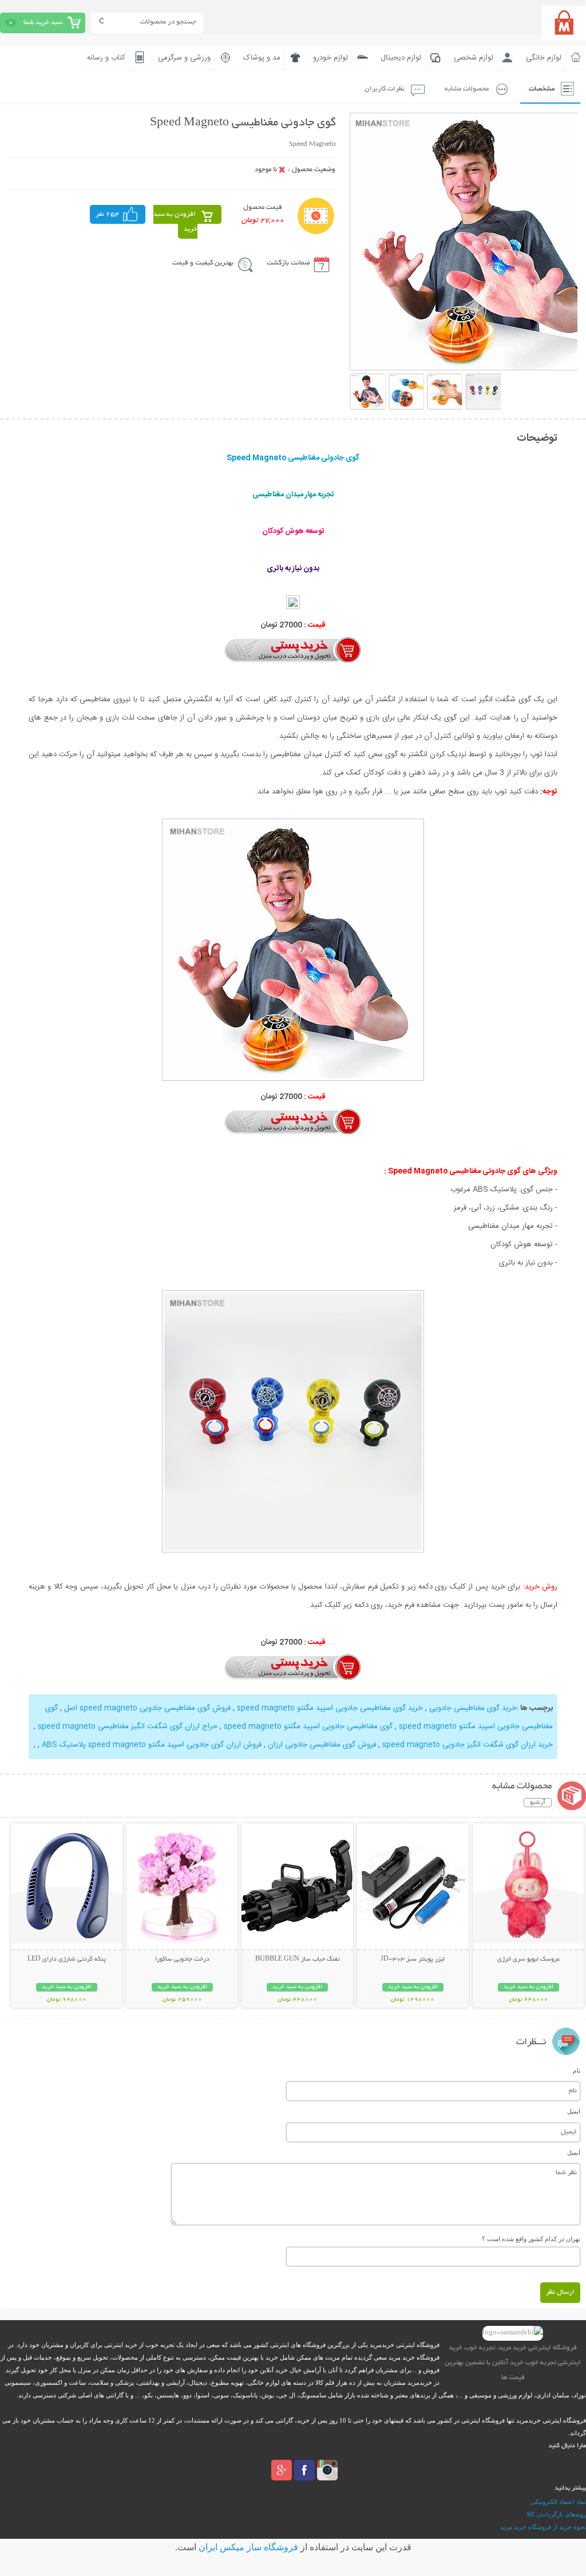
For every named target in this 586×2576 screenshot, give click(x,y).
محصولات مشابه (467, 89)
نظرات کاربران (385, 89)
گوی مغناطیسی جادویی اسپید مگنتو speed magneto (308, 1726)
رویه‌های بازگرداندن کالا (556, 2514)
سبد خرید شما (43, 23)
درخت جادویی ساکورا (182, 1959)
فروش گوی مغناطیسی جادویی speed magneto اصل (147, 1708)
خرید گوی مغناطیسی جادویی (473, 1708)
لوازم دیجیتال (401, 58)
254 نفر (108, 214)
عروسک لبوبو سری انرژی (528, 1959)
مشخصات (542, 89)
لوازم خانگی (544, 58)
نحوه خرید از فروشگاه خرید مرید (543, 2527)
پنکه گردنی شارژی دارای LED (67, 1959)
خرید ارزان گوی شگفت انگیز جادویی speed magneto (468, 1745)
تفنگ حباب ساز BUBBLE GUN (298, 1959)
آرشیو (538, 1803)
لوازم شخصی (474, 58)
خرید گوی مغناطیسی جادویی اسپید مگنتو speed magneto (330, 1708)
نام (577, 2071)
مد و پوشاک (262, 58)
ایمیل (574, 2111)
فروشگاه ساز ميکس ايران (248, 2547)
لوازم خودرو (330, 58)
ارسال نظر (560, 2292)
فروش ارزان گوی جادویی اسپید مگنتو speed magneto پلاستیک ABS (152, 1745)
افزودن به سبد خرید (175, 222)
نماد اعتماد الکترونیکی (558, 2502)
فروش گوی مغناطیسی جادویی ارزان (322, 1745)
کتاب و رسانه (106, 58)
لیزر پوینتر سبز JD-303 (413, 1959)
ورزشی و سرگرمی (184, 58)
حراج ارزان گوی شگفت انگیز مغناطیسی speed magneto (128, 1726)
